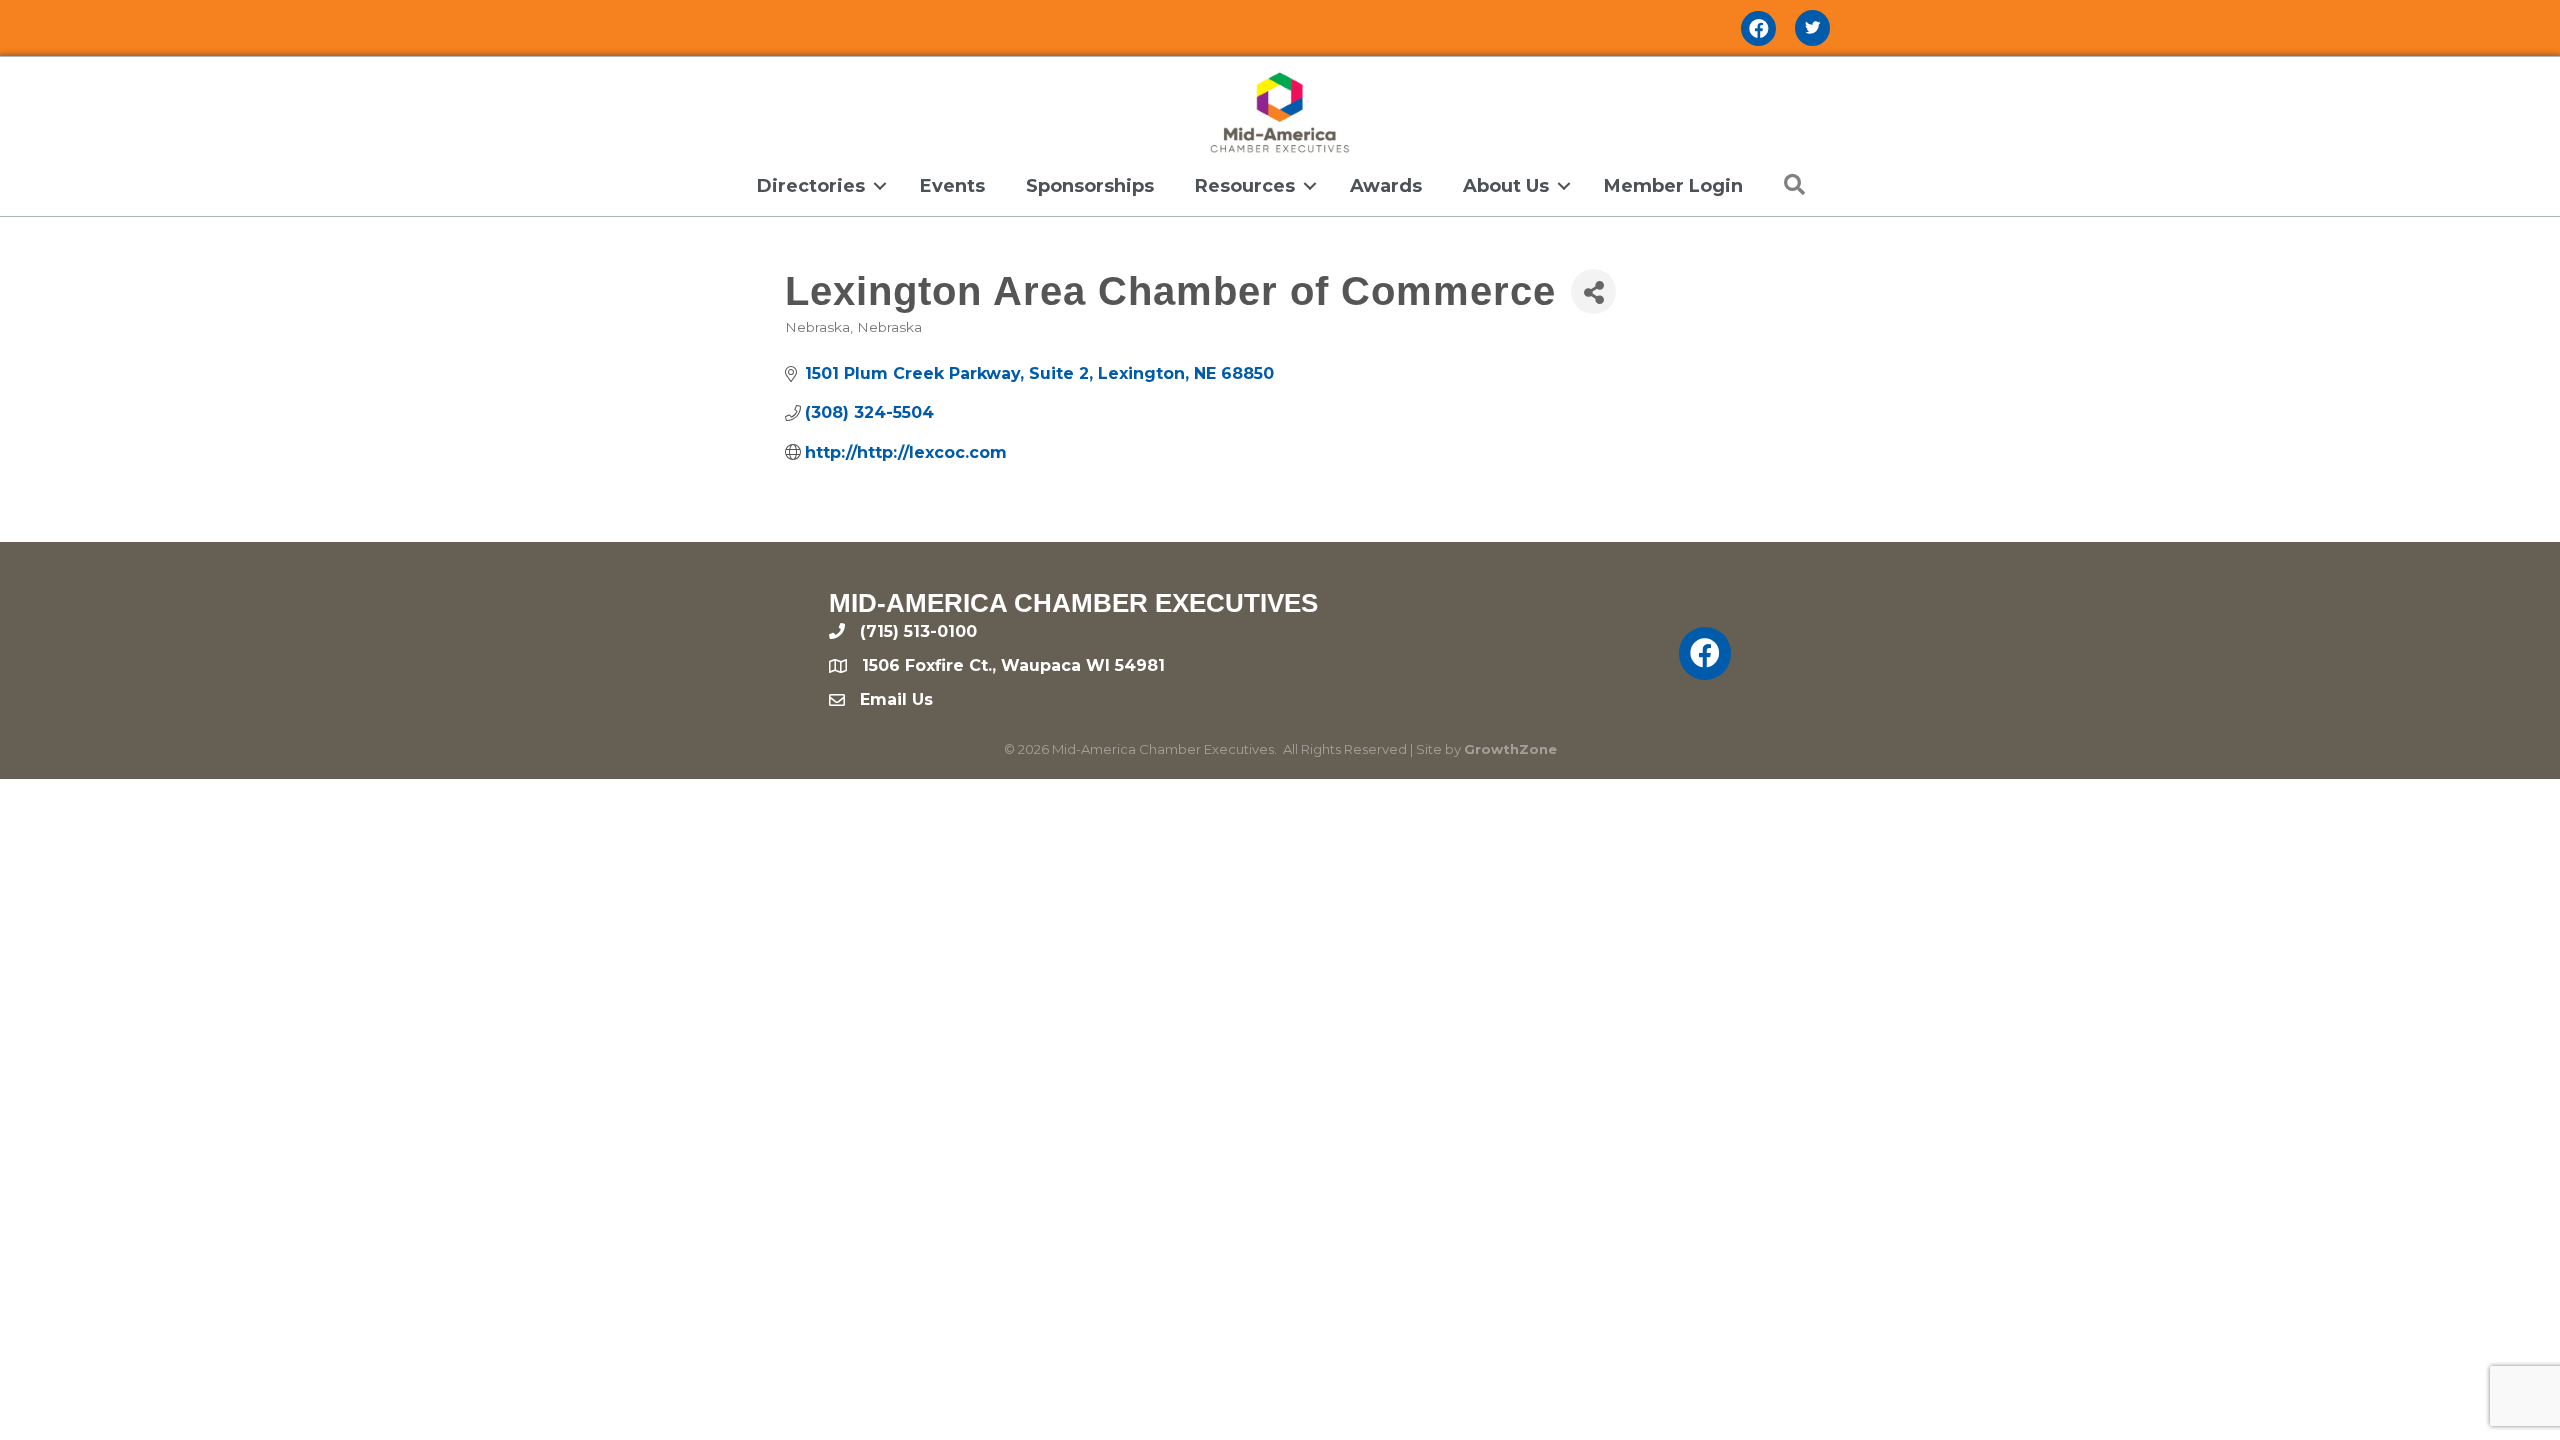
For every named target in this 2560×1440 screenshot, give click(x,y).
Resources (1245, 186)
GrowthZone (1510, 749)
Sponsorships (1090, 186)
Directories (811, 186)
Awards (1386, 186)
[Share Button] (1593, 291)
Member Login (1673, 186)
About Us (1506, 186)
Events (952, 186)
